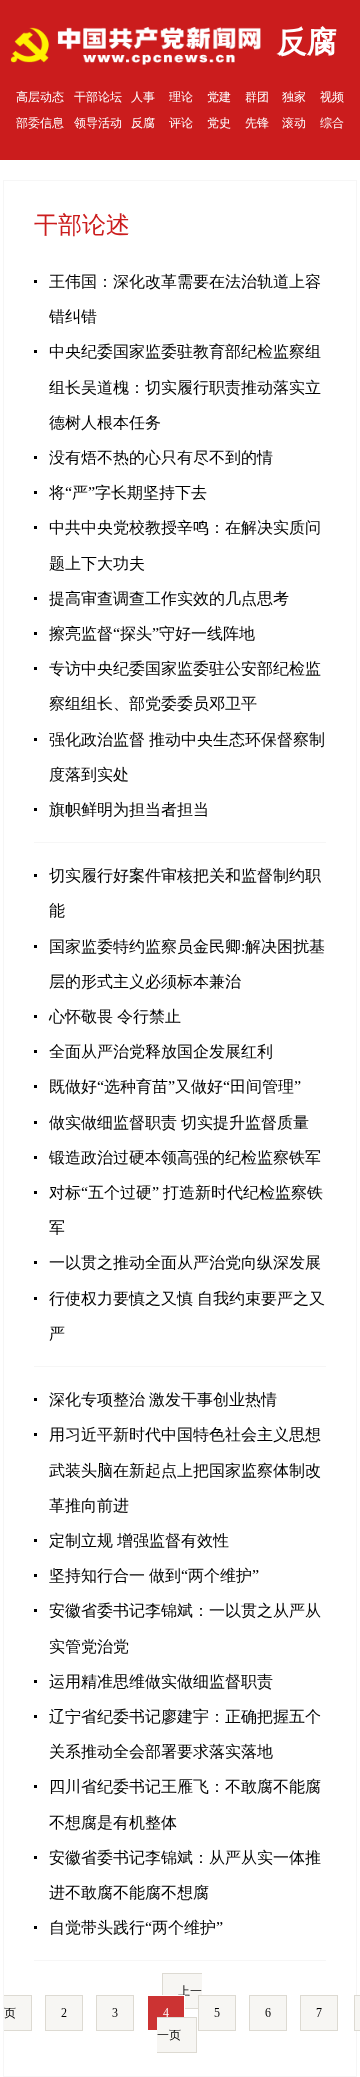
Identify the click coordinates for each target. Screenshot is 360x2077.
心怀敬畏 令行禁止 (115, 1016)
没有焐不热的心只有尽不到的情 (161, 457)
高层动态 (40, 97)
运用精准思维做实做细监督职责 (161, 1681)
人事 (143, 97)
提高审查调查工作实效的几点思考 (169, 598)
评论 (181, 123)
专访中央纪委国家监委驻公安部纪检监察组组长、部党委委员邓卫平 (185, 686)
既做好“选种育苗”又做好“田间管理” (175, 1086)
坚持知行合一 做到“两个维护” (154, 1575)
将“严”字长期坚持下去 (128, 492)
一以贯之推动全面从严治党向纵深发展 (185, 1262)
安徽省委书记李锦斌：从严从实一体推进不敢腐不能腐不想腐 (185, 1875)
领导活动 (98, 123)
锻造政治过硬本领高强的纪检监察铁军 (185, 1157)
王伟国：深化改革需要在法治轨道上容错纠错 (185, 299)
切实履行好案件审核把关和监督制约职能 (185, 893)
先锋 (257, 123)
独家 (294, 97)
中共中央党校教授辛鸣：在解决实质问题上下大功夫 (185, 545)
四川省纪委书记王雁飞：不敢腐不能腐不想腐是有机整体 (185, 1804)
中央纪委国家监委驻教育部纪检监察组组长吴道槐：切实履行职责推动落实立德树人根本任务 (185, 386)
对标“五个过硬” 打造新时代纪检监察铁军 (186, 1210)
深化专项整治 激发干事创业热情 (163, 1399)
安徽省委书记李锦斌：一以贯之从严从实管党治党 (185, 1628)
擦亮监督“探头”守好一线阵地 (152, 633)
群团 (257, 97)
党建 (219, 97)
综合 (332, 123)
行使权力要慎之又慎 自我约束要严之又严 (187, 1316)
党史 (219, 123)
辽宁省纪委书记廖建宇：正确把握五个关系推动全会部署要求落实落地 (185, 1734)
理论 (181, 97)
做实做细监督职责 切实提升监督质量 (179, 1122)
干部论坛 (98, 97)
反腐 (143, 123)
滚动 (294, 123)
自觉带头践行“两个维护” (136, 1927)
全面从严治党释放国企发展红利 (161, 1051)
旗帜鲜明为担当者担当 (129, 809)
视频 (332, 97)
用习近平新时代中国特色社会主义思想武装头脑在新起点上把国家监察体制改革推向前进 (185, 1469)
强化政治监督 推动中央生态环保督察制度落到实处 (187, 757)
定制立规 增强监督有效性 (139, 1540)
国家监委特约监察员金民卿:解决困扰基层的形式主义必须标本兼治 (187, 964)
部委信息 (40, 123)
